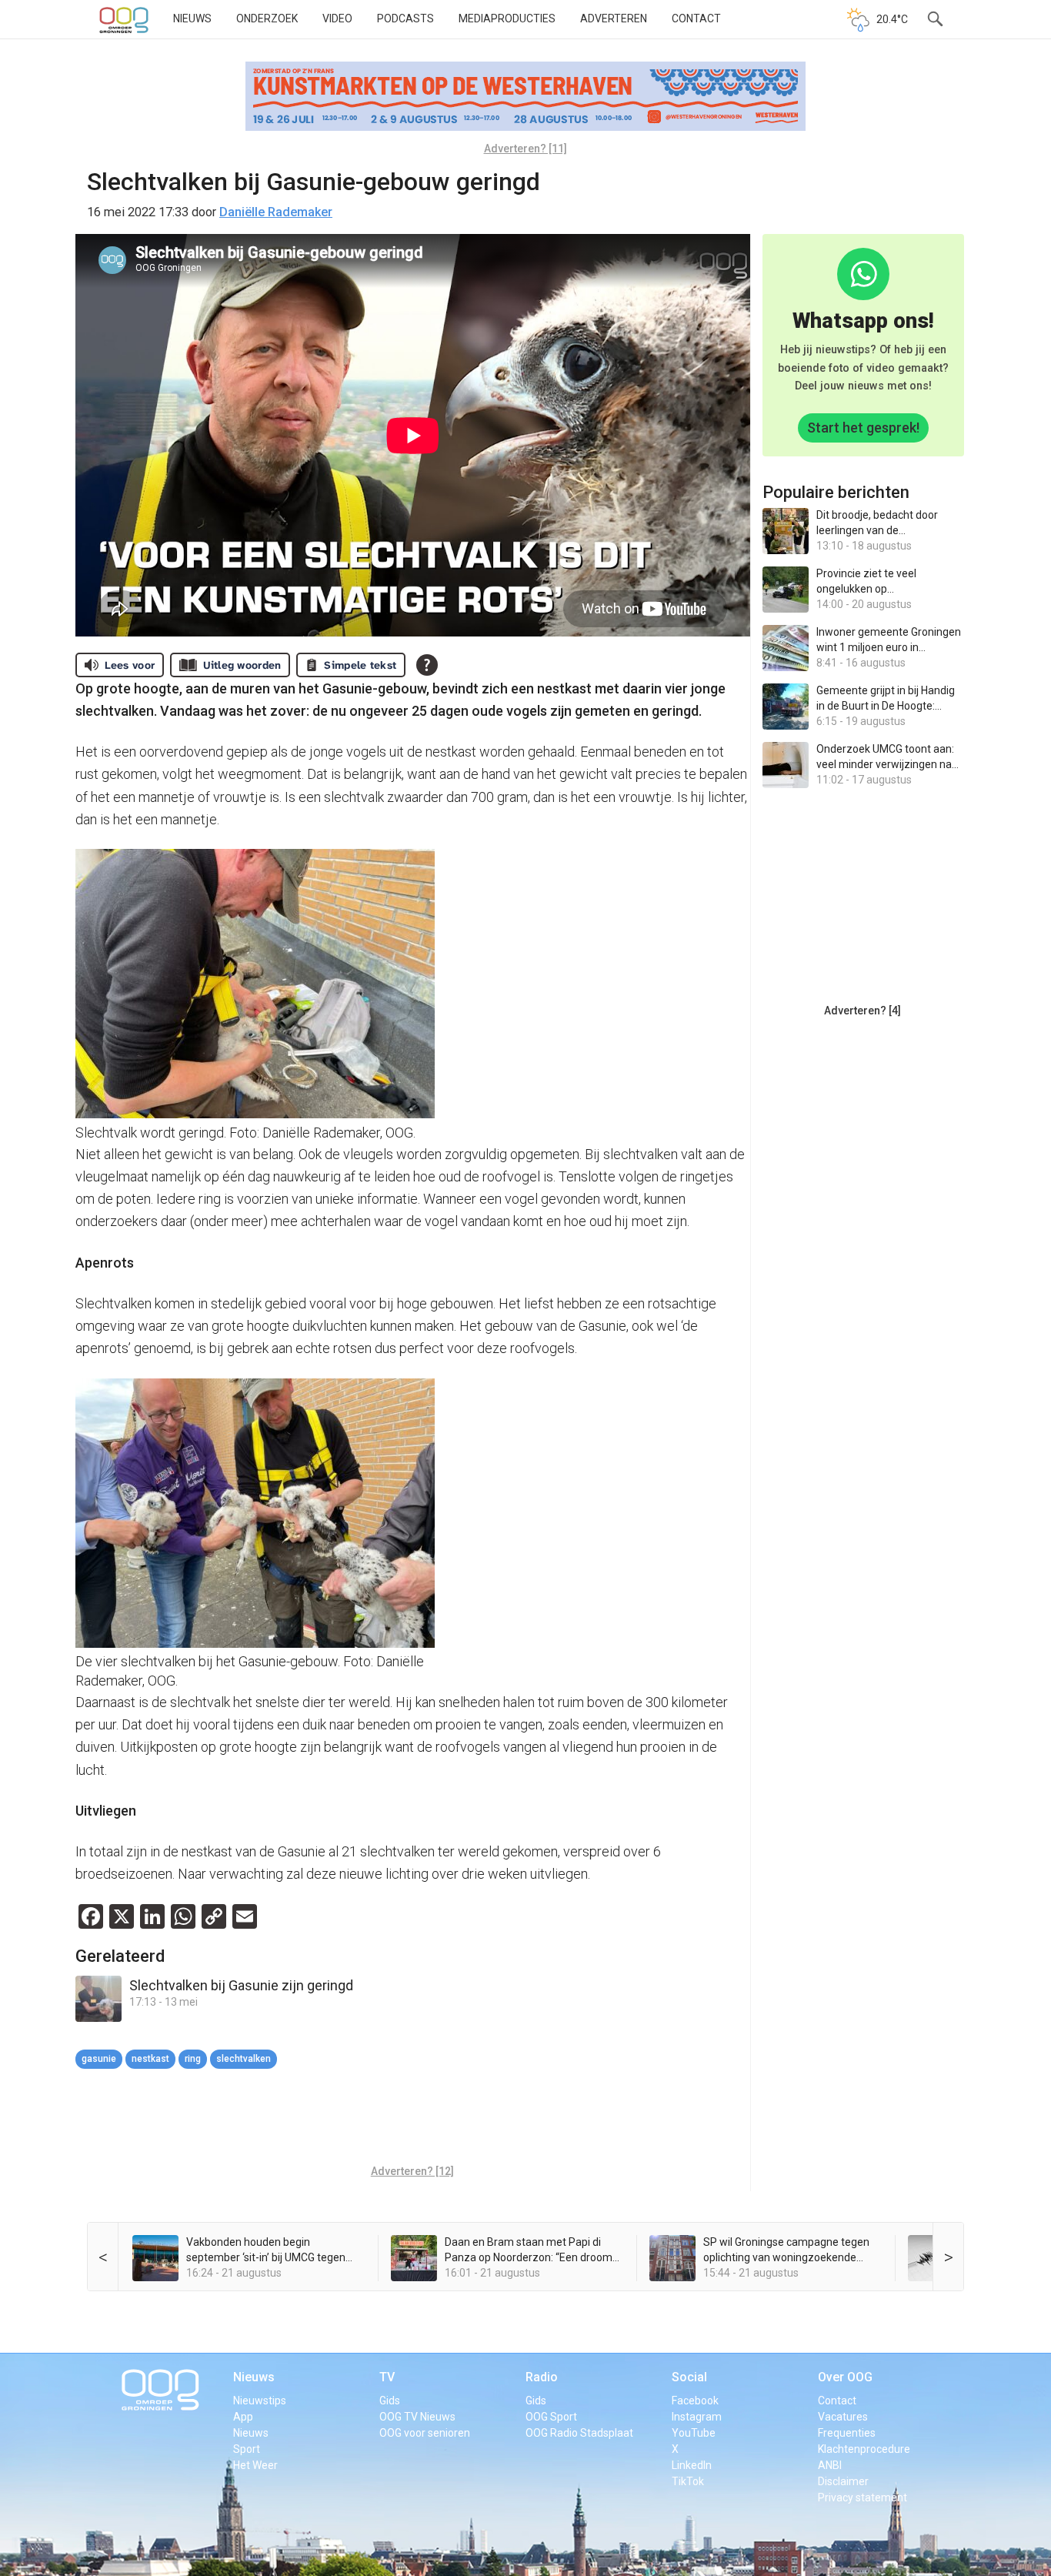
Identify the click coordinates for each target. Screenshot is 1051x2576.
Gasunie (99, 2059)
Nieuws (192, 18)
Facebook (695, 2401)
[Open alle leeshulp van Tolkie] (427, 665)
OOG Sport (551, 2417)
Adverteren (614, 18)
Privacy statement (862, 2497)
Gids (390, 2401)
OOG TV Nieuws (417, 2417)
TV (387, 2377)
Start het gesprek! (863, 428)
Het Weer (255, 2465)
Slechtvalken (244, 2059)
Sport (247, 2449)
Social (689, 2377)
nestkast (150, 2059)
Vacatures (843, 2417)
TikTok (688, 2481)
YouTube (694, 2433)
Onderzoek (267, 18)
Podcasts (405, 18)
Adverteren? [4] (862, 1011)
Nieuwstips (260, 2401)
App (243, 2417)
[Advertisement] (412, 2119)
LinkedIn (692, 2465)
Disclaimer (843, 2481)
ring (193, 2059)
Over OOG (845, 2377)
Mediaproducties (507, 18)
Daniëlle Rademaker (276, 212)
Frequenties (847, 2433)
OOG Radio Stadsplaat (579, 2433)
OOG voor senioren (425, 2433)
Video (337, 18)
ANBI (830, 2465)
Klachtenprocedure (864, 2449)
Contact (696, 18)
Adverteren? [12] (412, 2171)
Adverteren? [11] (525, 149)
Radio (542, 2377)
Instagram (697, 2417)
